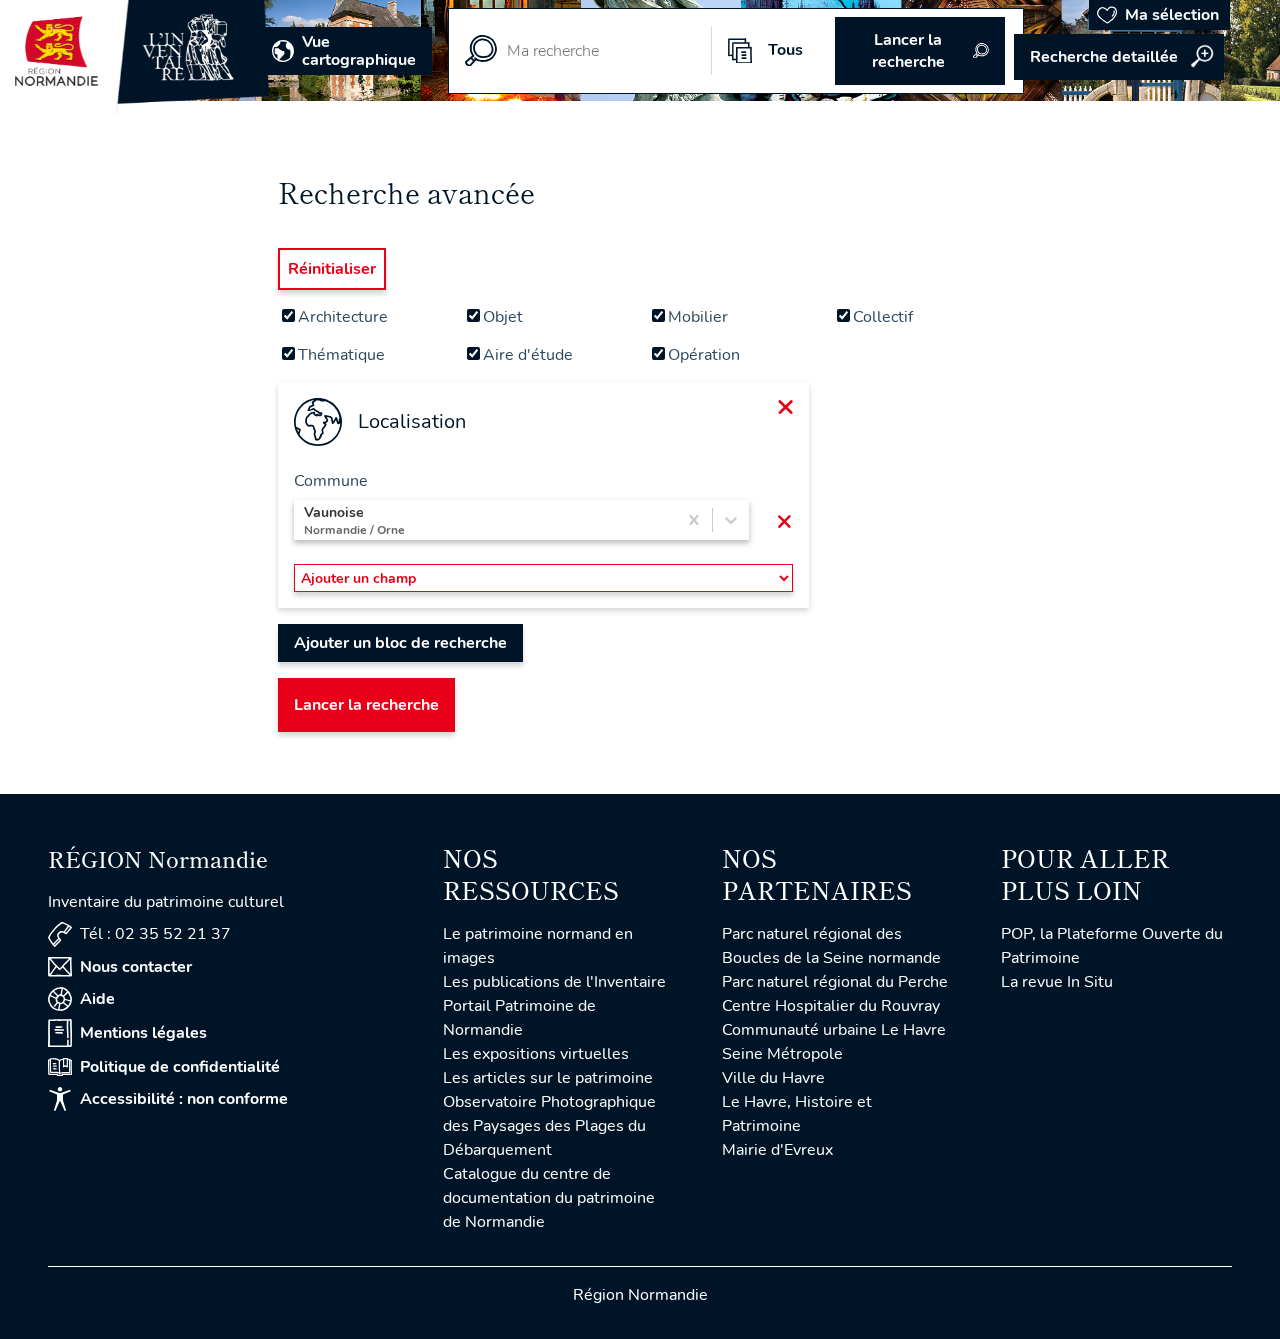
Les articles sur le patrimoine (548, 1078)
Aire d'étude (528, 355)
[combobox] (306, 520)
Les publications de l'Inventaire (554, 982)
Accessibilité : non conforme (184, 1099)
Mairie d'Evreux (777, 1150)
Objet (503, 317)
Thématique (341, 355)
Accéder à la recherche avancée (1119, 57)
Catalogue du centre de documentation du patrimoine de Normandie (549, 1198)
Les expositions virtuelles (536, 1054)
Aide (97, 999)
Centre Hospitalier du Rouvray (831, 1006)
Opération (704, 355)
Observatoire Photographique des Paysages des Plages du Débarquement (549, 1126)
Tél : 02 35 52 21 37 (155, 934)
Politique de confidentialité (180, 1067)
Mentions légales (143, 1033)
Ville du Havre (773, 1078)
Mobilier (698, 317)
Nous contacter (136, 967)
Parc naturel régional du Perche (835, 982)
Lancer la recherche (366, 705)
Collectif (883, 317)
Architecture (343, 317)
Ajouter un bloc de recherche (400, 643)
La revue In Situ (1057, 982)
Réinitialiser (332, 269)
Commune (331, 481)
